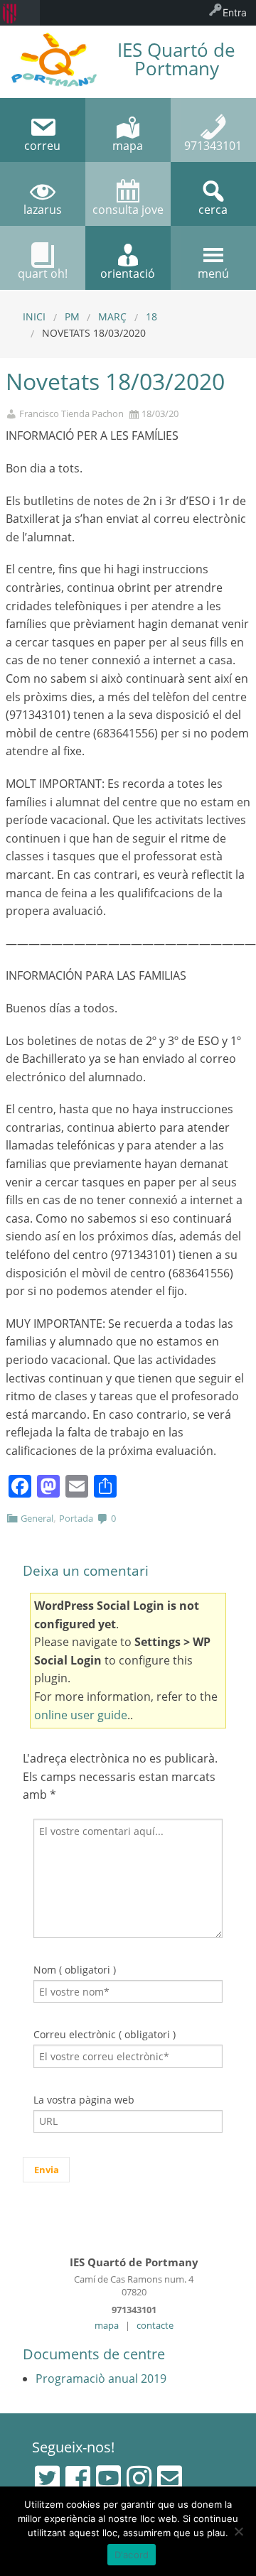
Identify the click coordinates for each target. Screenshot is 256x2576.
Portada (76, 1518)
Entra (235, 12)
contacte (155, 2325)
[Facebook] (78, 2478)
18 (151, 316)
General (37, 1518)
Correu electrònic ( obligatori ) (105, 2034)
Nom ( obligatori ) (75, 1970)
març (112, 316)
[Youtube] (108, 2478)
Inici (34, 316)
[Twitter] (47, 2478)
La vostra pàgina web (84, 2100)
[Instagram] (139, 2478)
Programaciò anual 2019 (101, 2379)
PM (72, 316)
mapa (107, 2325)
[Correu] (170, 2478)
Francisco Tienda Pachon (71, 414)
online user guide (81, 1715)
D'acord (132, 2555)
